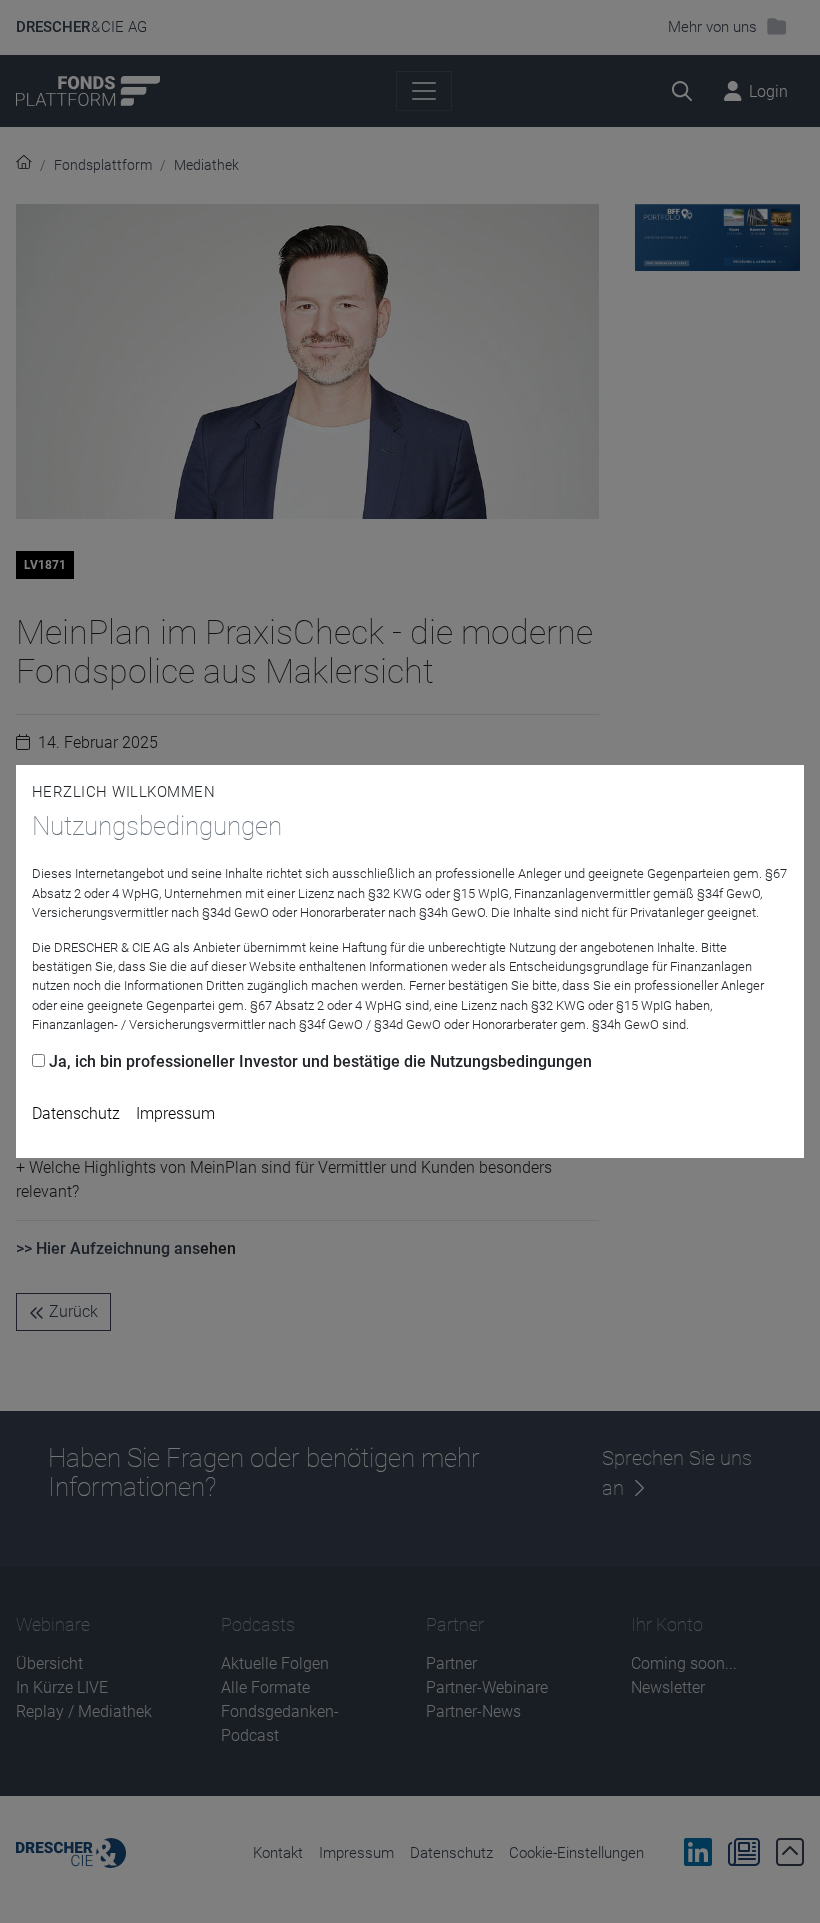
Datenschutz (76, 1113)
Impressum (175, 1113)
